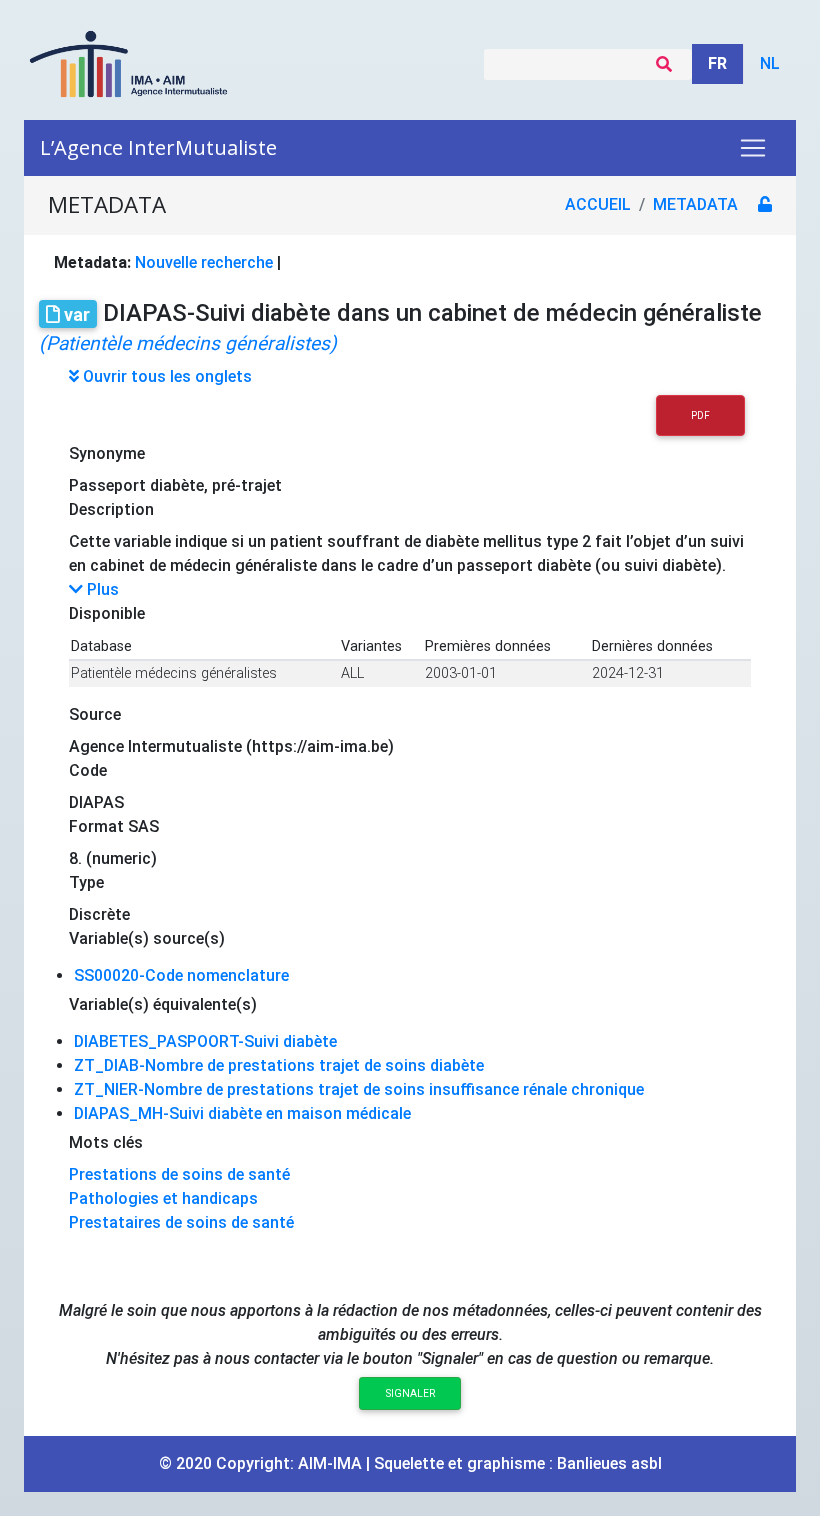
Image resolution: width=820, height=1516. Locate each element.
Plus (101, 589)
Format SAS (114, 826)
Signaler (410, 1393)
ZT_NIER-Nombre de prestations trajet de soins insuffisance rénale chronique (359, 1089)
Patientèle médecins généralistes (174, 673)
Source (95, 714)
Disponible (107, 613)
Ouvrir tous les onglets (165, 376)
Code (88, 770)
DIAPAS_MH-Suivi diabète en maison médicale (242, 1113)
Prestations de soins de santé (179, 1174)
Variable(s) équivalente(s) (163, 1004)
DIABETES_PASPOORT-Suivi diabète (205, 1041)
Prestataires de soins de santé (181, 1222)
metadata (695, 204)
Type (86, 882)
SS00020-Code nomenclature (181, 975)
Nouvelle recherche (204, 262)
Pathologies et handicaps (163, 1198)
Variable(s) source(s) (147, 938)
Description (111, 509)
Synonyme (107, 453)
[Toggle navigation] (753, 148)
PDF (700, 415)
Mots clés (106, 1142)
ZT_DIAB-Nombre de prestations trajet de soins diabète (279, 1065)
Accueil (598, 204)
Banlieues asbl (609, 1463)
